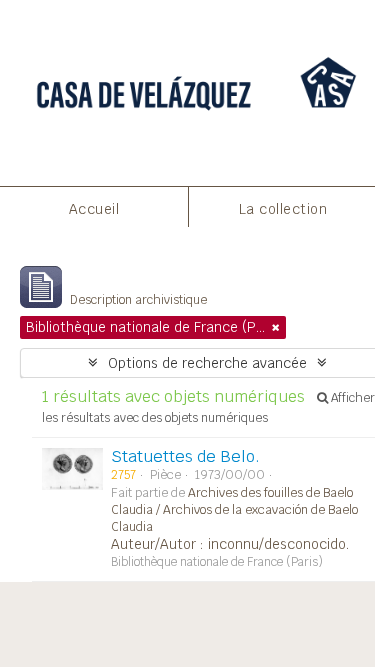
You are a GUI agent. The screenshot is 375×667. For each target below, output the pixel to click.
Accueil (94, 209)
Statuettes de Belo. (185, 456)
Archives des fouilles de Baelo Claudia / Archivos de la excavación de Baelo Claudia (234, 510)
